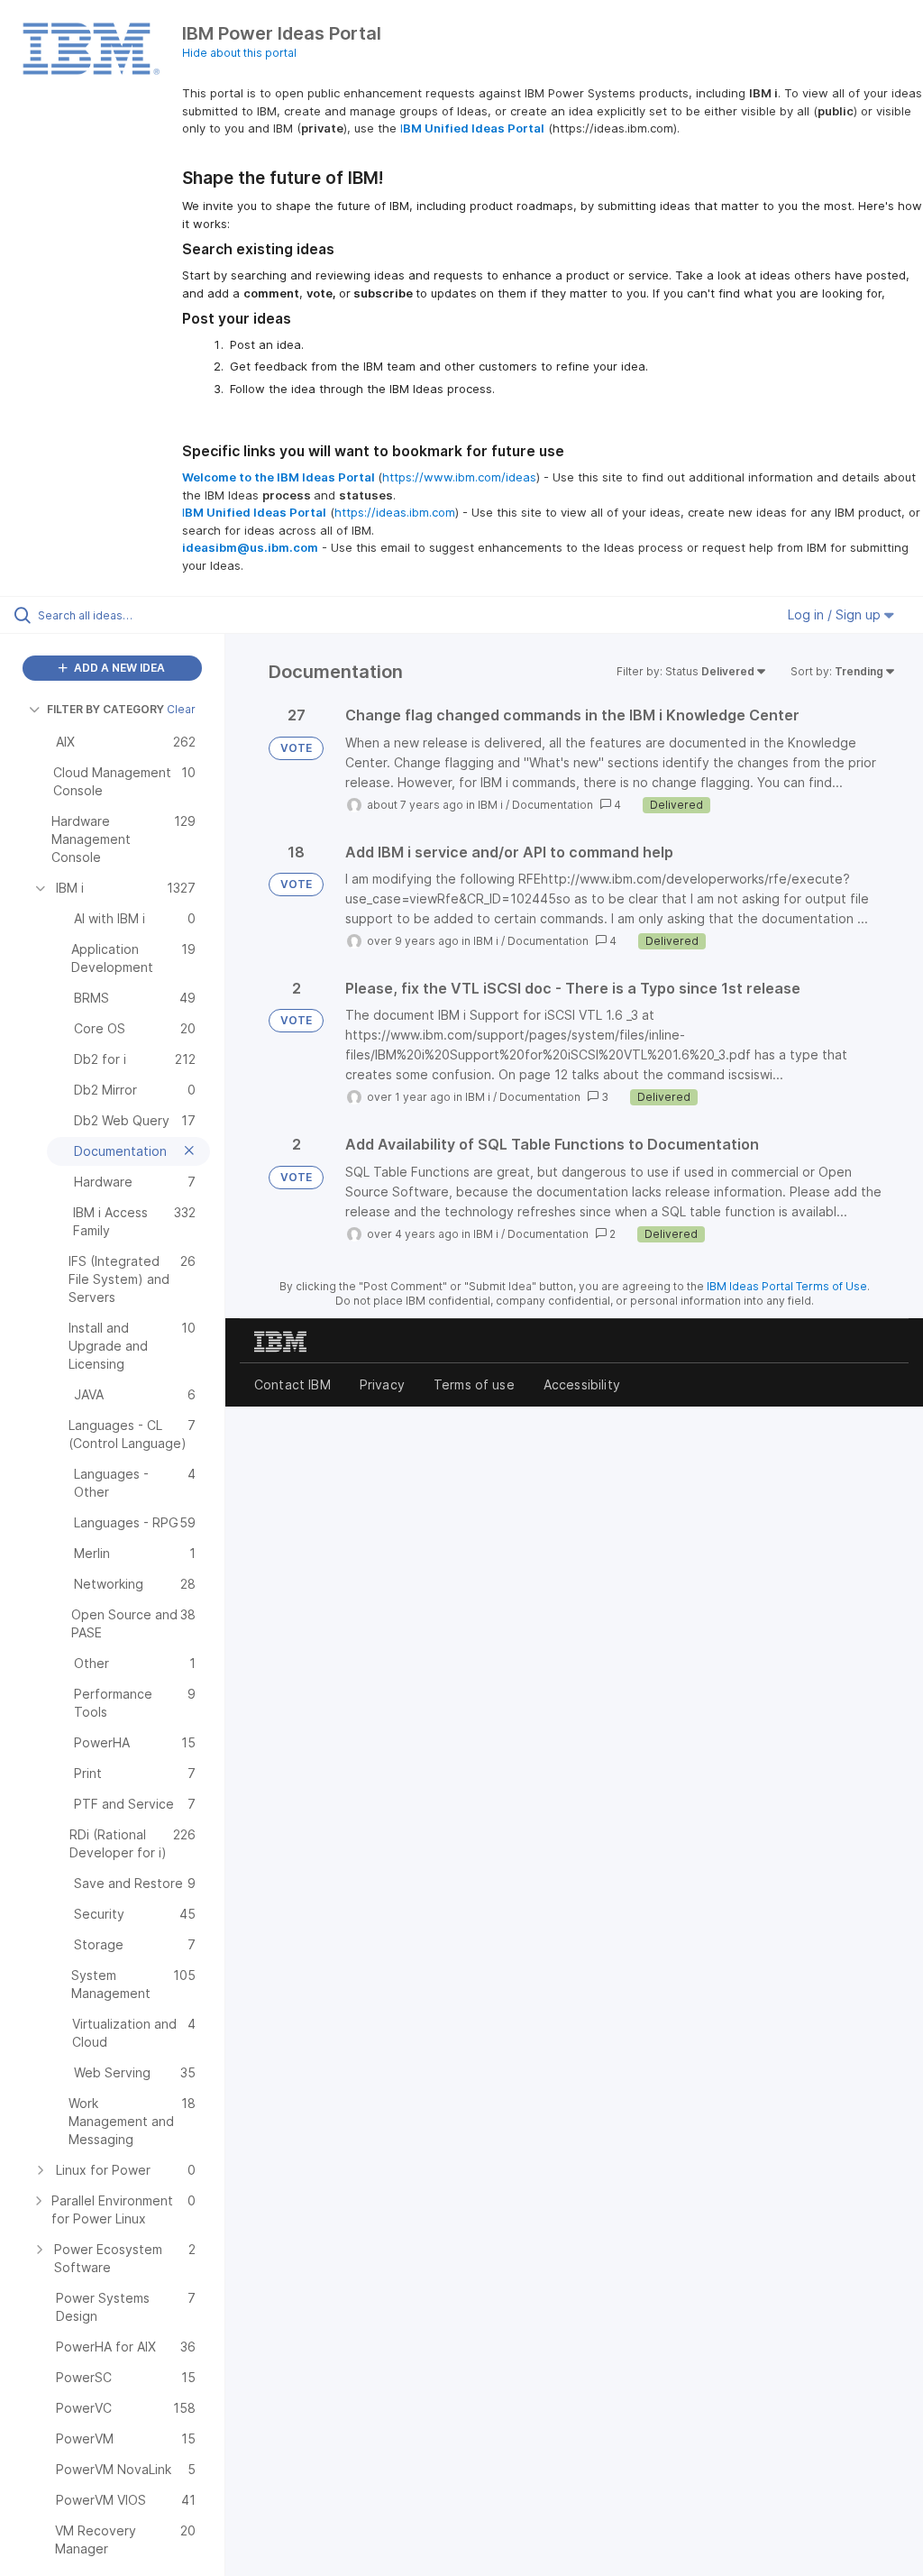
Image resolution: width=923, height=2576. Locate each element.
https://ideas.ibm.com (395, 512)
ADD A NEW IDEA (118, 668)
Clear (181, 709)
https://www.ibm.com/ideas (459, 477)
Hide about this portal (239, 53)
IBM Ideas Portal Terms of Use (787, 1286)
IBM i (490, 805)
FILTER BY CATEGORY (105, 709)
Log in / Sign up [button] (836, 614)
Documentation (553, 805)
